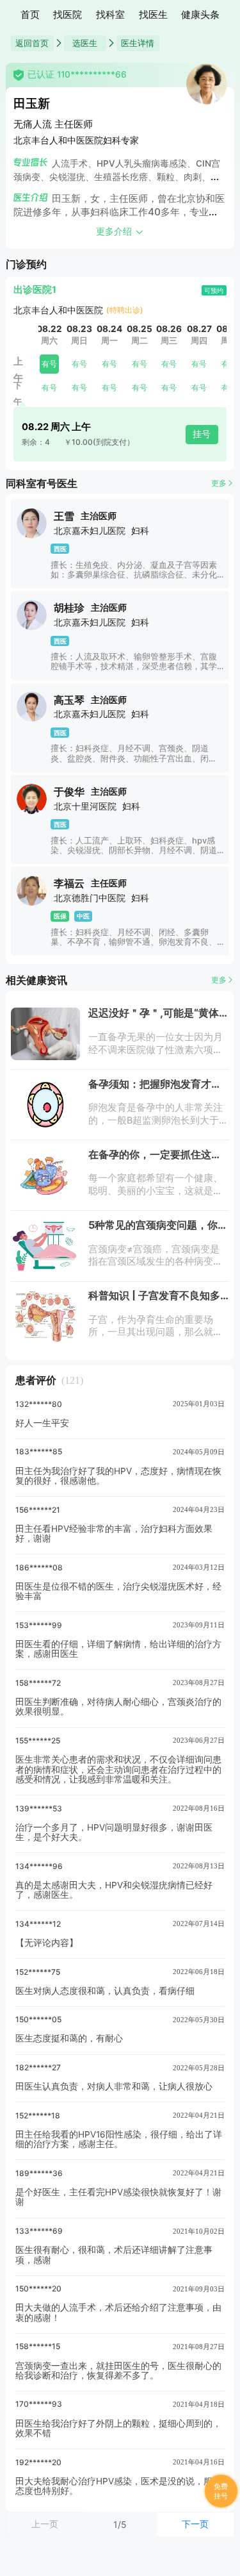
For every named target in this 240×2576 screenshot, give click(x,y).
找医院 (68, 15)
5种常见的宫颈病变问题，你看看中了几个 (158, 1230)
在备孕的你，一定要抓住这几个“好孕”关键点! (155, 1159)
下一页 (195, 2524)
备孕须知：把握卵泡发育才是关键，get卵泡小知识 (155, 1089)
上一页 (45, 2524)
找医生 (153, 15)
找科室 (110, 15)
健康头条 (200, 15)
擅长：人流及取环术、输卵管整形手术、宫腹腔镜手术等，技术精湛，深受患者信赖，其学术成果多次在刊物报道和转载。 (134, 667)
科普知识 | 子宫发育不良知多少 (154, 1300)
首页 (30, 15)
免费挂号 (221, 2491)
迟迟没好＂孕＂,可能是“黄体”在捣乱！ (156, 1018)
